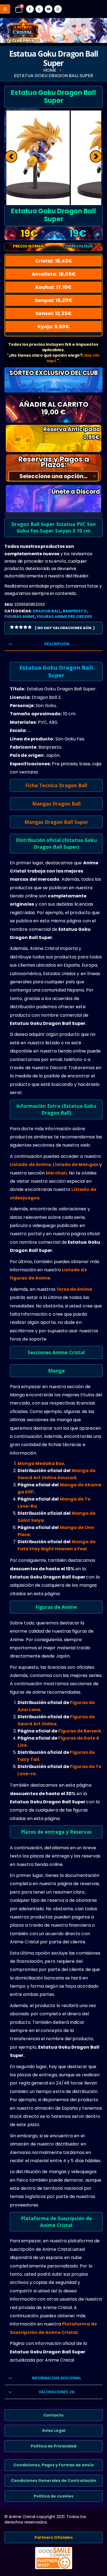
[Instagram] (58, 9)
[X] (39, 9)
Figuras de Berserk (80, 1731)
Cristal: (54, 261)
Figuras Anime (20, 617)
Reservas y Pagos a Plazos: (54, 462)
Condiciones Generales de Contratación (54, 2481)
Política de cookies (54, 2496)
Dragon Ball (47, 611)
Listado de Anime (30, 1165)
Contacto (54, 2415)
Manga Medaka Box (41, 1463)
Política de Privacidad (54, 2446)
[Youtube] (49, 9)
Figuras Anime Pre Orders (64, 617)
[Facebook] (30, 9)
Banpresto (75, 611)
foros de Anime (74, 1289)
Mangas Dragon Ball (56, 804)
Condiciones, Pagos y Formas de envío (54, 2465)
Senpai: (54, 300)
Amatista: (54, 274)
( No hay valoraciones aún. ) (65, 628)
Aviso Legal (54, 2430)
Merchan (56, 1173)
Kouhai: (54, 287)
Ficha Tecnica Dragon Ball (56, 785)
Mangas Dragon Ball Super (56, 822)
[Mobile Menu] (5, 9)
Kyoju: (54, 326)
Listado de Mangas (75, 1165)
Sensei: (54, 313)
